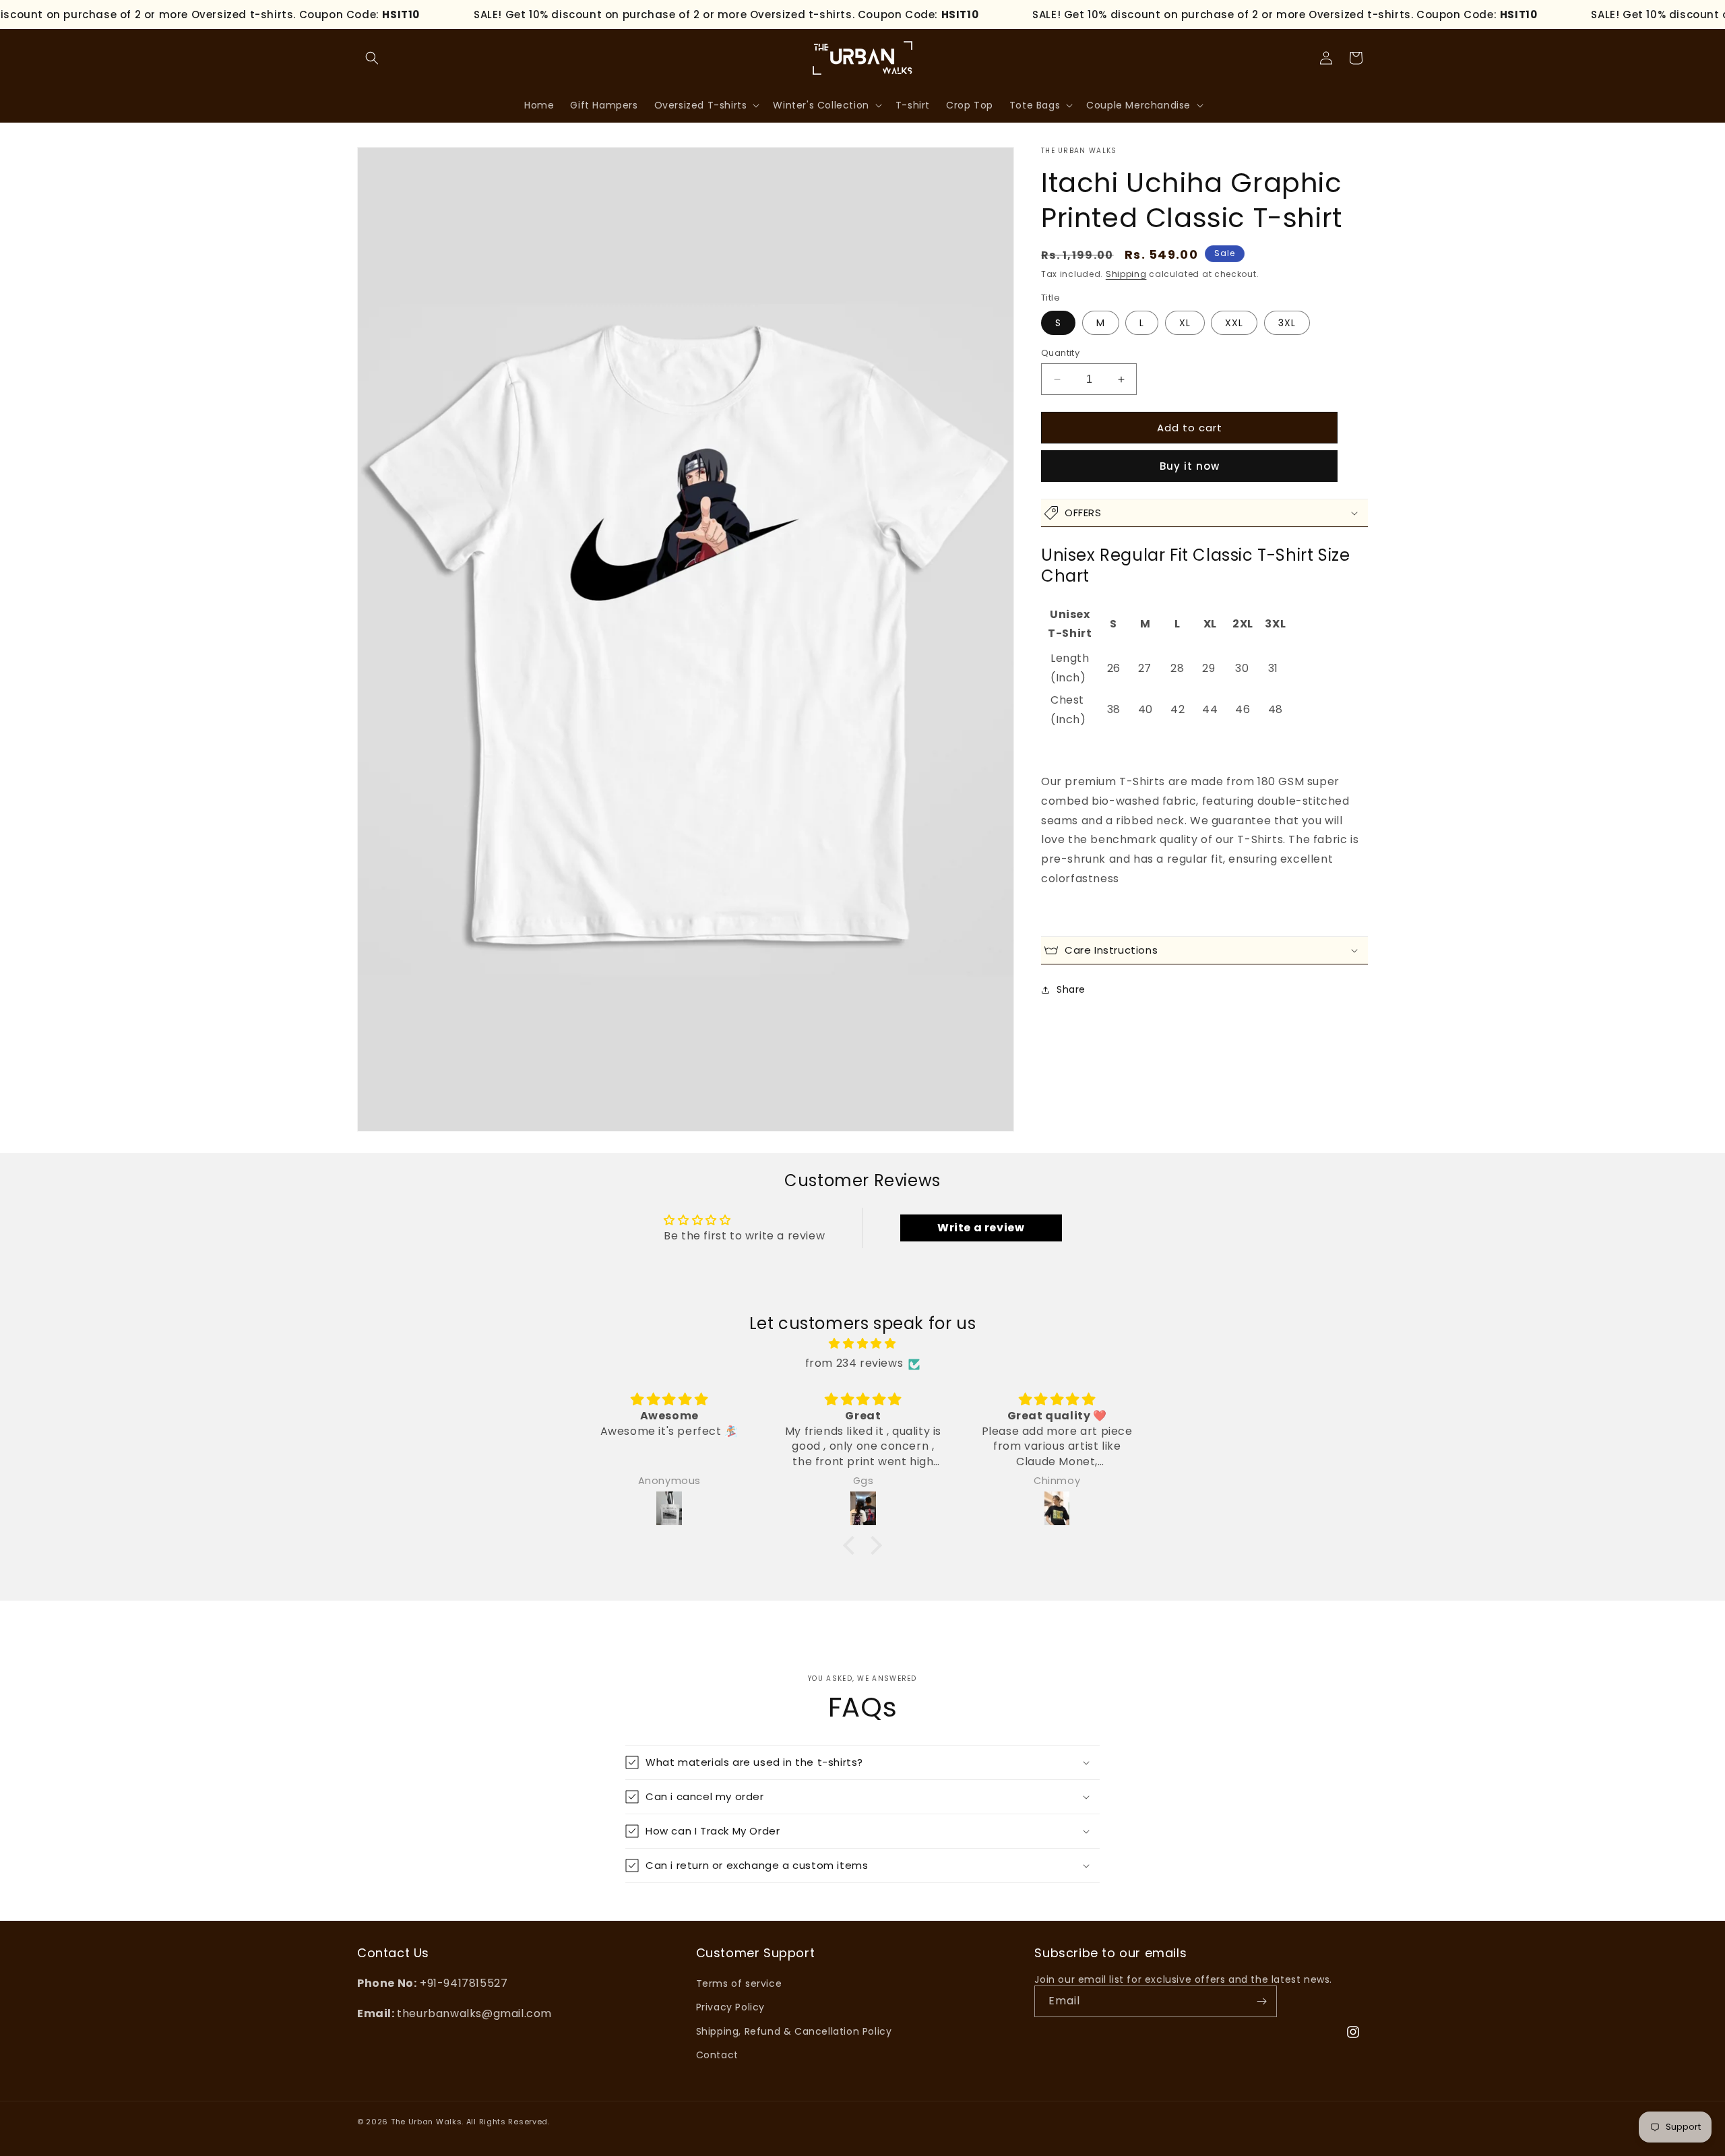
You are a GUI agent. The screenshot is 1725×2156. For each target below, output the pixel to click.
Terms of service (739, 1983)
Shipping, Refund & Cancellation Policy (794, 2031)
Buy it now (1190, 466)
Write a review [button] (981, 1228)
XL (1185, 323)
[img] (862, 1345)
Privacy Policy (730, 2007)
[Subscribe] (1261, 2001)
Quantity (1060, 353)
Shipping (1126, 274)
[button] (372, 58)
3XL (1287, 323)
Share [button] (1071, 989)
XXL (1234, 323)
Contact (717, 2055)
